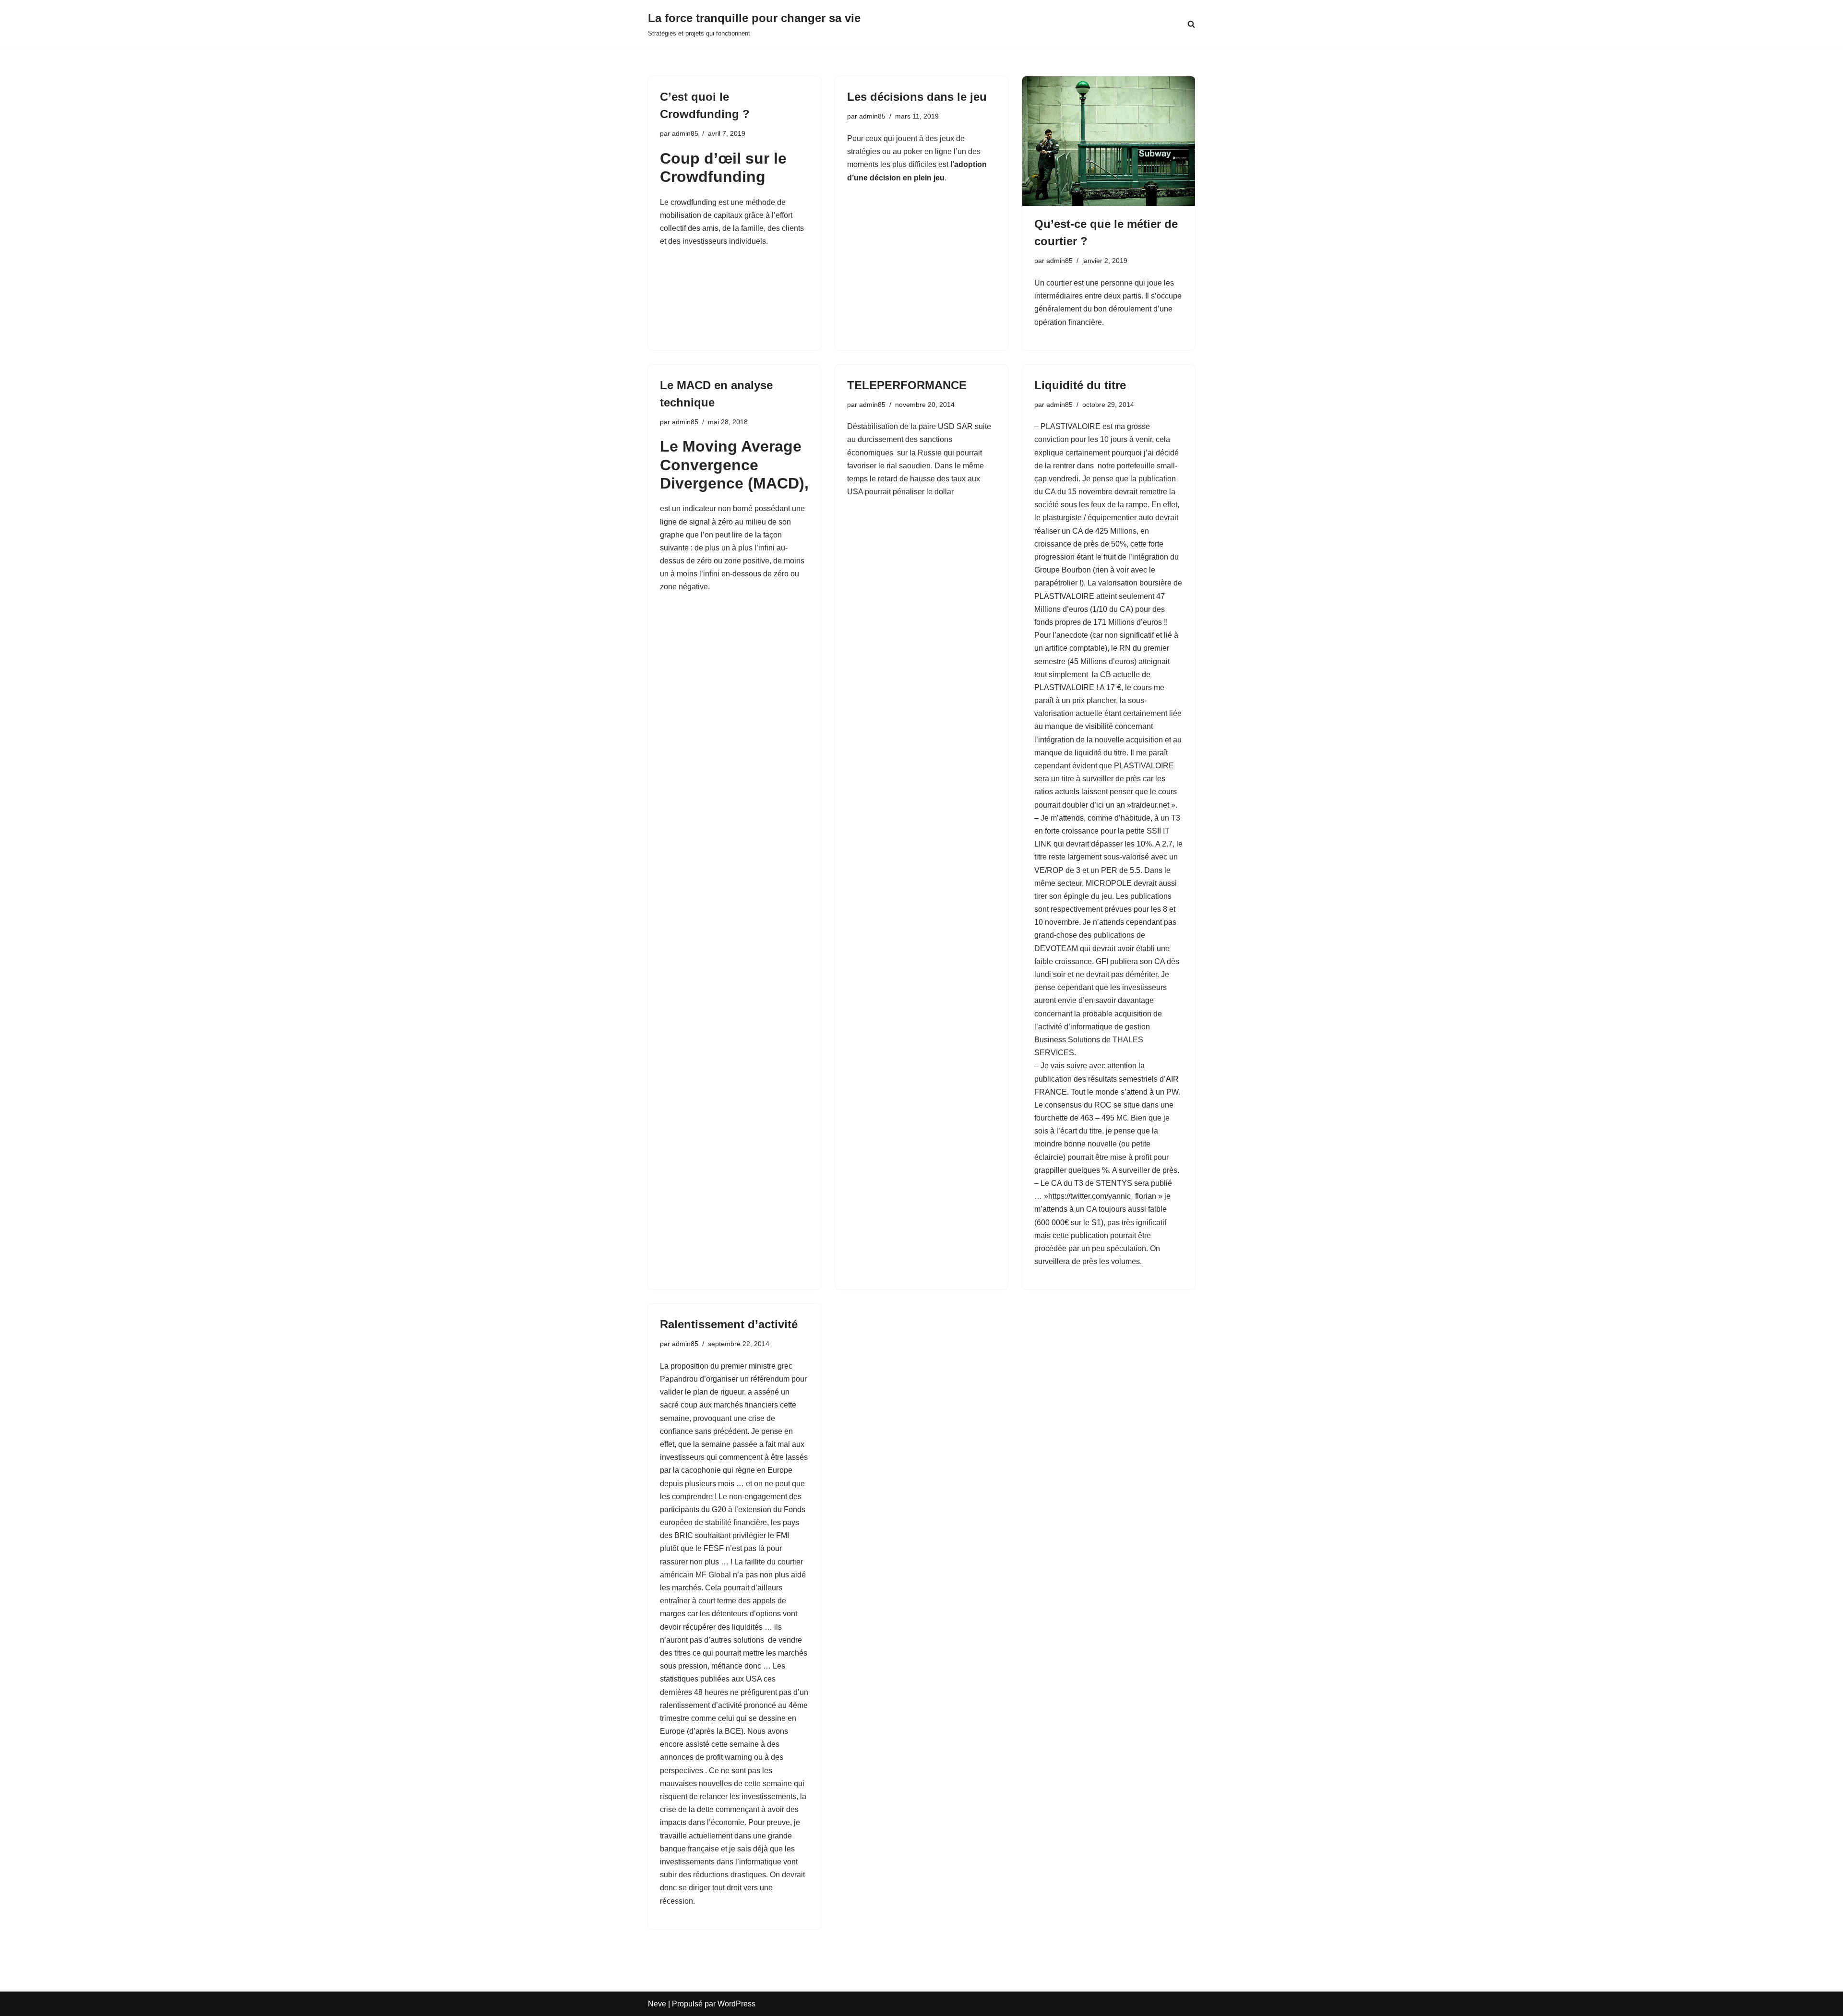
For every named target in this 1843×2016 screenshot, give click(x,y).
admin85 (685, 133)
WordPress (736, 2004)
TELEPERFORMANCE (907, 385)
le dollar (940, 492)
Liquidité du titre (1080, 385)
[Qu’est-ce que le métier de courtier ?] (1109, 141)
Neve (657, 2004)
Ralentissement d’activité (729, 1324)
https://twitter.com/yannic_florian (1102, 1196)
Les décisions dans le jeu (917, 97)
